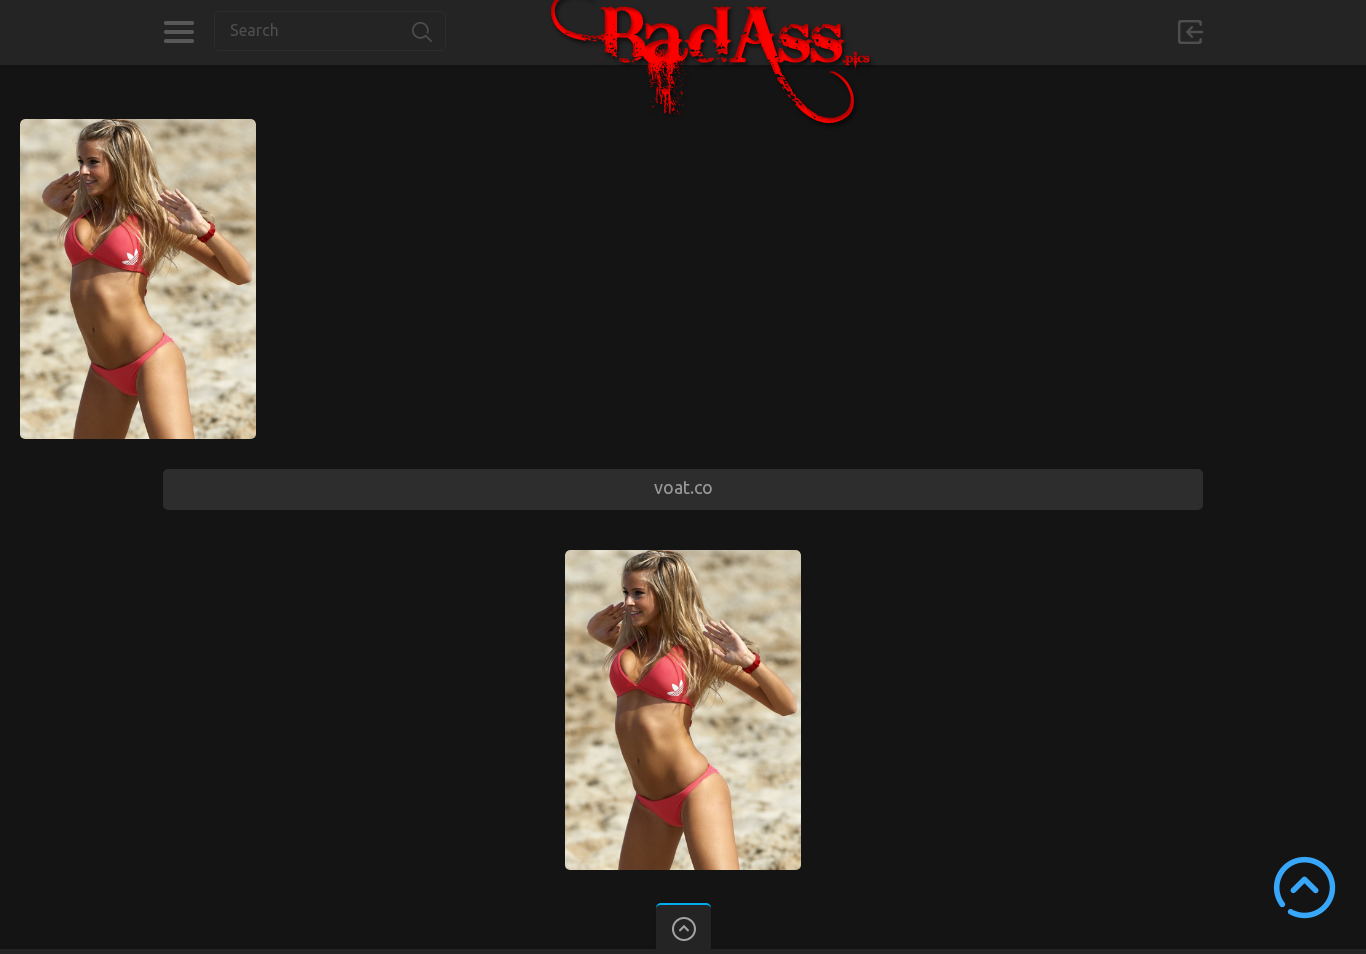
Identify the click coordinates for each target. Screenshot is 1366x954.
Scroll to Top (1304, 887)
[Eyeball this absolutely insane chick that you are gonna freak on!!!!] (138, 128)
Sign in (1190, 32)
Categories (178, 32)
